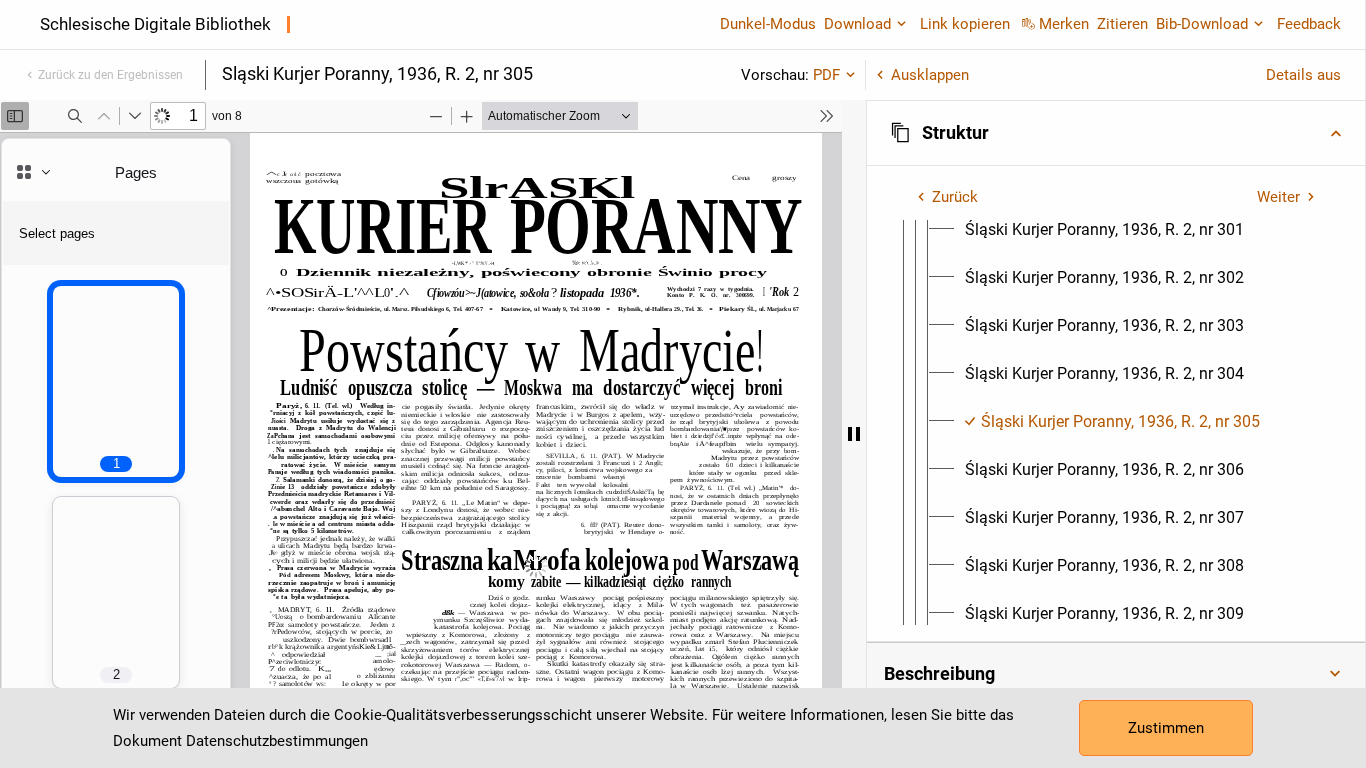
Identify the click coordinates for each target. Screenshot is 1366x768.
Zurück (955, 197)
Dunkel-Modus (768, 24)
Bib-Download (1202, 24)
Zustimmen (1166, 728)
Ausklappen (930, 75)
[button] (1116, 133)
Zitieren (1122, 24)
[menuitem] (1104, 230)
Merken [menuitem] (1064, 24)
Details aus (1303, 75)
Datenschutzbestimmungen (277, 741)
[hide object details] (854, 434)
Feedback (1309, 24)
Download (857, 24)
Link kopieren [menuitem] (965, 24)
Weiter (1278, 197)
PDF (826, 75)
